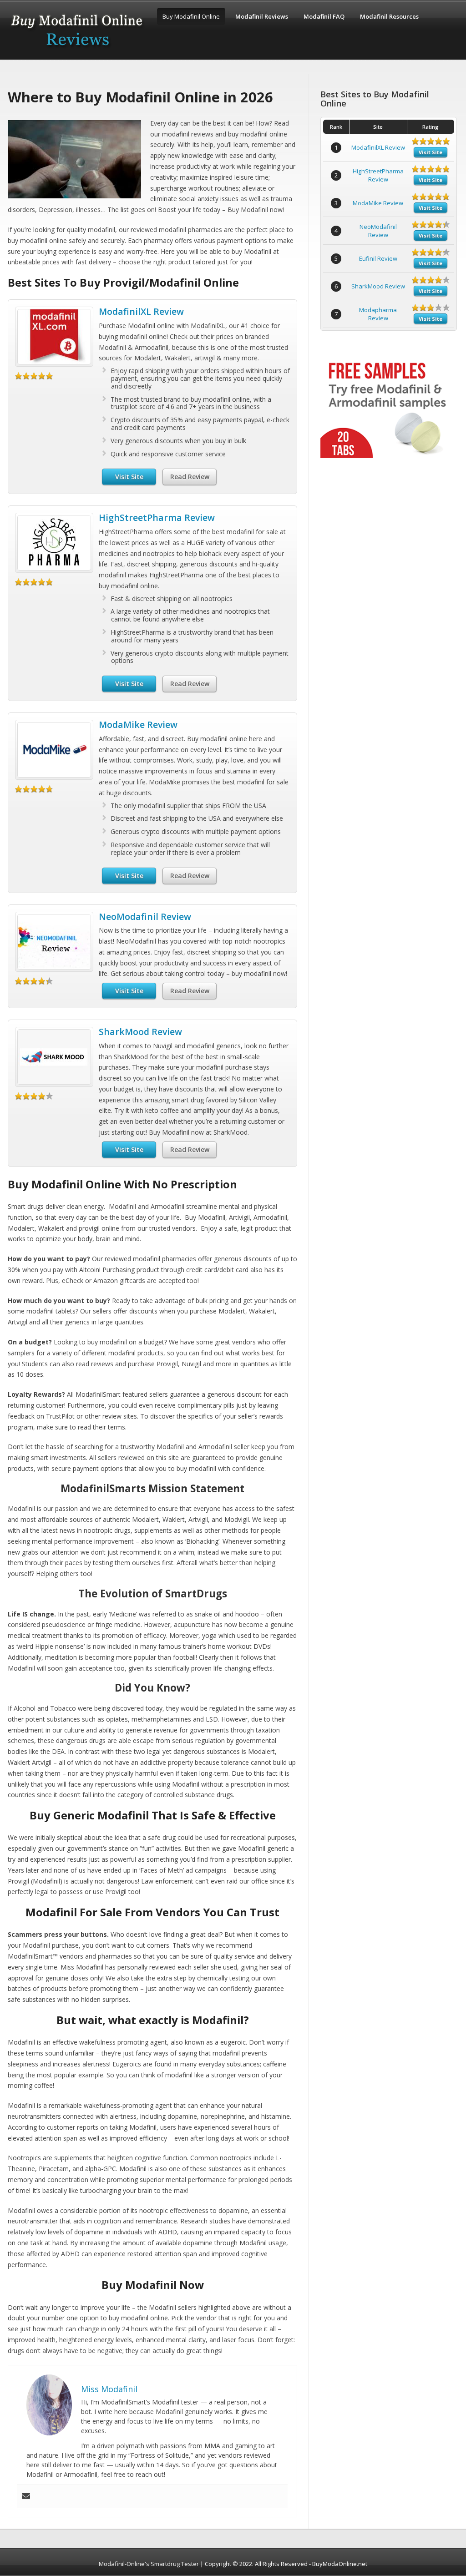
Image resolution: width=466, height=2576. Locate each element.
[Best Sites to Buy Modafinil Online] (77, 51)
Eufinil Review (378, 258)
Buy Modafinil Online (191, 16)
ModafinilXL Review (141, 311)
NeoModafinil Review (145, 917)
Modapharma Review (378, 314)
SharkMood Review (140, 1032)
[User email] (26, 2496)
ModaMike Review (138, 725)
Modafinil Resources (389, 16)
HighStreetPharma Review (157, 518)
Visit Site (129, 477)
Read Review (190, 477)
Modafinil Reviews (262, 16)
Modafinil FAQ (324, 16)
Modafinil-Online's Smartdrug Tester (149, 2564)
